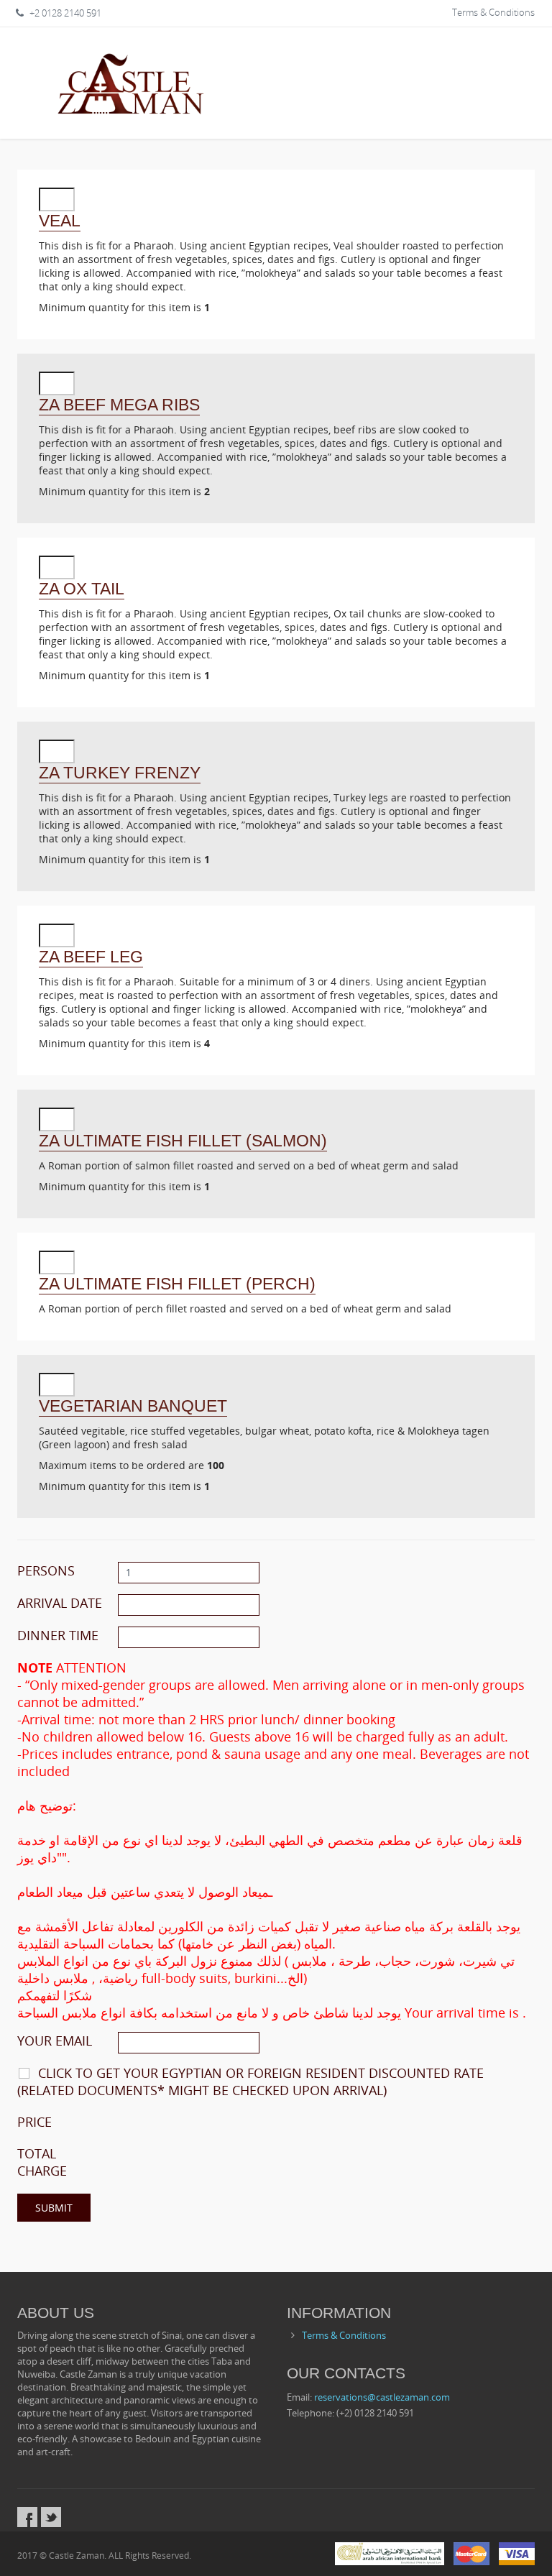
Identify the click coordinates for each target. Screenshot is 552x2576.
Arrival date (60, 1603)
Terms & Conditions (493, 12)
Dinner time (58, 1635)
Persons (46, 1570)
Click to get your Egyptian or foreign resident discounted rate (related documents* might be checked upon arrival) (250, 2081)
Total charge (42, 2162)
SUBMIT (54, 2208)
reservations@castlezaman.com (382, 2397)
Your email (55, 2041)
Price (34, 2122)
